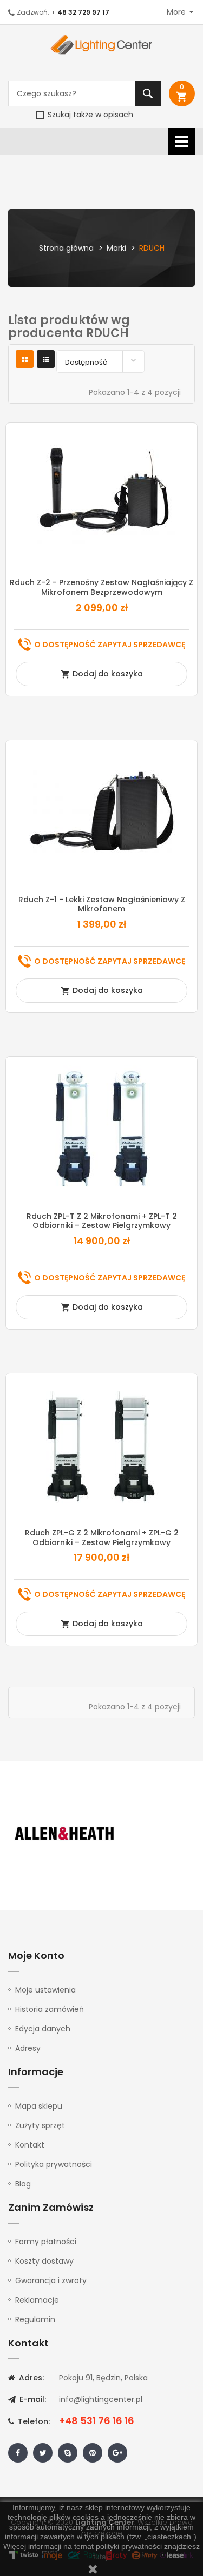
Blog (23, 2184)
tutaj (100, 2557)
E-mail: (32, 2399)
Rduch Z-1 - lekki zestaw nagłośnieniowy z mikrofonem (102, 904)
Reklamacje (37, 2300)
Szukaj (148, 93)
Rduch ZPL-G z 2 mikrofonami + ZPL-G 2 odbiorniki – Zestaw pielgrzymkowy (102, 1538)
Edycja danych (43, 2029)
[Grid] (25, 360)
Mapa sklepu (39, 2106)
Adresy (28, 2048)
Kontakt (30, 2145)
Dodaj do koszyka (102, 674)
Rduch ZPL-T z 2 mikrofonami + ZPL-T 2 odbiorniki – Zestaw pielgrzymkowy (102, 1221)
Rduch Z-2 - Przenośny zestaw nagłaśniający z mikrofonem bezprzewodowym (101, 587)
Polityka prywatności (54, 2164)
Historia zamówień (50, 2009)
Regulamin (35, 2319)
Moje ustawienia (45, 1990)
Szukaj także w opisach (89, 115)
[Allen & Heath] (65, 1834)
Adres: (30, 2378)
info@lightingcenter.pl (101, 2399)
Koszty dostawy (44, 2261)
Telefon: (33, 2421)
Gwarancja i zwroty (51, 2280)
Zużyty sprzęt (40, 2125)
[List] (46, 360)
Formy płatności (46, 2242)
